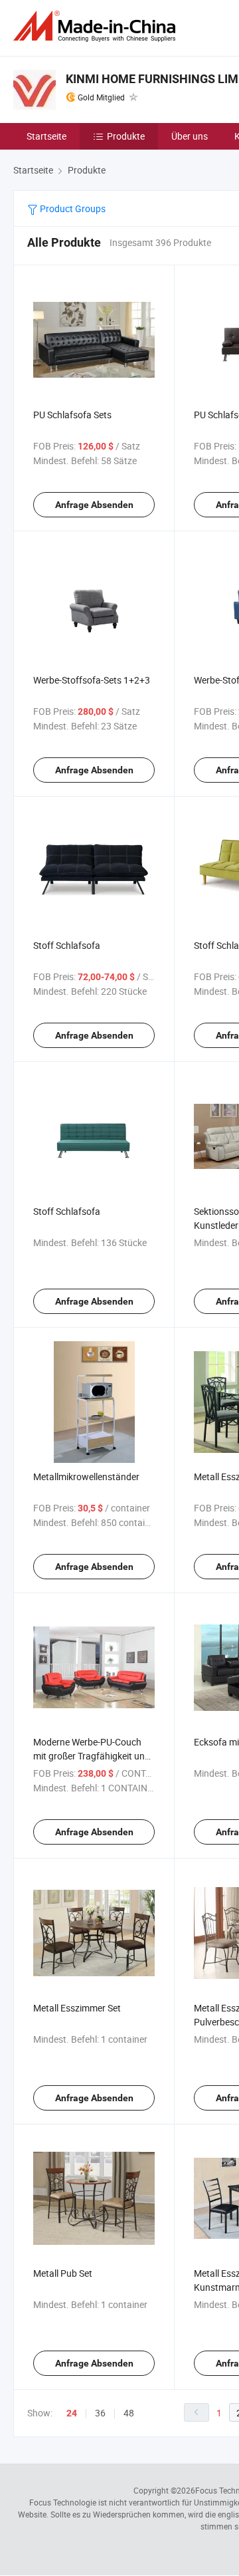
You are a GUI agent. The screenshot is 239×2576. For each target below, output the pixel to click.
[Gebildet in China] (97, 26)
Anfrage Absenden (94, 505)
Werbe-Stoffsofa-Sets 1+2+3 (92, 680)
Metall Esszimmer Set (77, 2008)
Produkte (126, 136)
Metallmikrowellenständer (86, 1477)
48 (129, 2413)
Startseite (46, 136)
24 (72, 2413)
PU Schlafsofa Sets (72, 415)
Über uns (190, 136)
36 (100, 2413)
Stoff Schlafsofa (67, 945)
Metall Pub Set (63, 2273)
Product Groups (72, 208)
